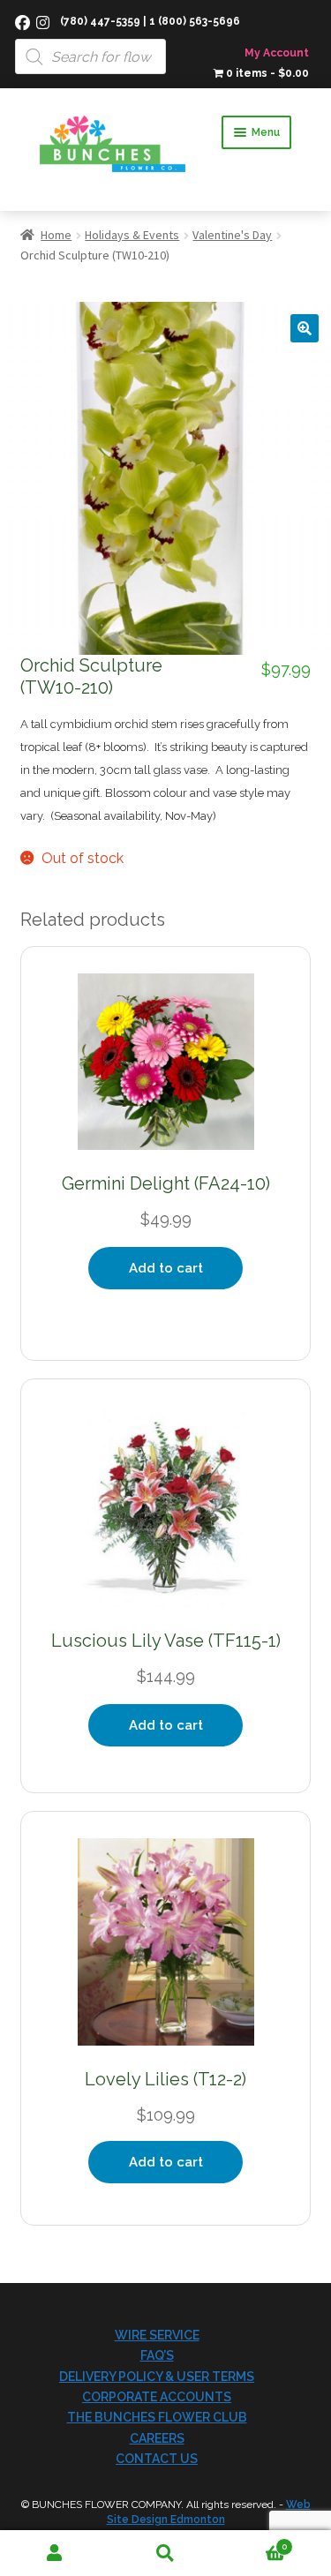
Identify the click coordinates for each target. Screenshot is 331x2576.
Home (56, 235)
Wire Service (157, 2335)
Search (165, 2553)
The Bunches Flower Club (157, 2417)
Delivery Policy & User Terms (157, 2377)
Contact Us (157, 2459)
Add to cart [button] (166, 1268)
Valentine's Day (232, 235)
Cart (254, 2542)
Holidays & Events (132, 235)
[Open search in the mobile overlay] (165, 37)
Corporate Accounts (157, 2397)
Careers (157, 2438)
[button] (305, 328)
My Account (277, 53)
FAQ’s (157, 2355)
